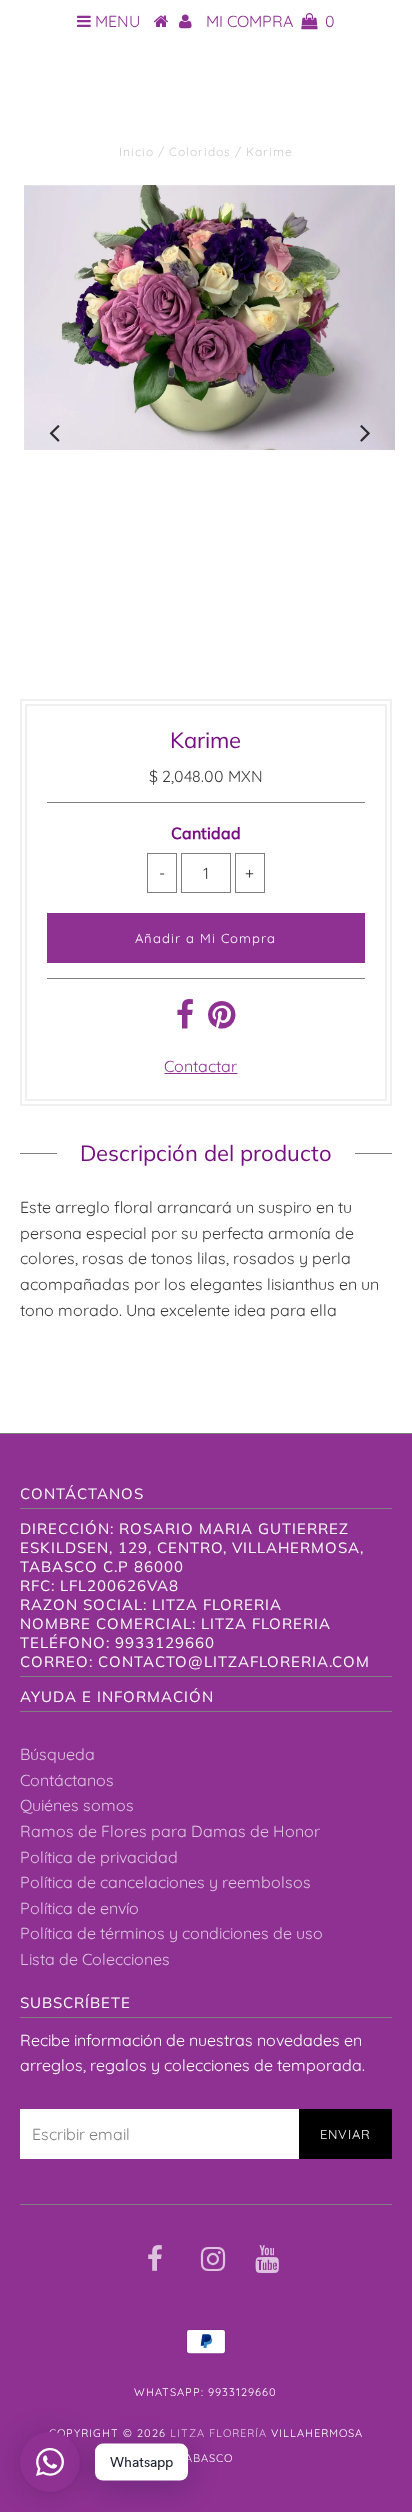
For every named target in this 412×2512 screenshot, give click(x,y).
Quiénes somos (77, 1805)
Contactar (200, 1066)
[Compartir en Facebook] (185, 1020)
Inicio (136, 151)
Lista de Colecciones (95, 1959)
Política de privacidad (99, 1857)
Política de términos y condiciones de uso (171, 1933)
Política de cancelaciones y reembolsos (165, 1882)
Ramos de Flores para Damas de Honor (170, 1831)
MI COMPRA (270, 21)
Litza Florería (206, 100)
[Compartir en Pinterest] (221, 1020)
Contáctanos (67, 1780)
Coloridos (200, 151)
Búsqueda (57, 1754)
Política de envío (79, 1908)
